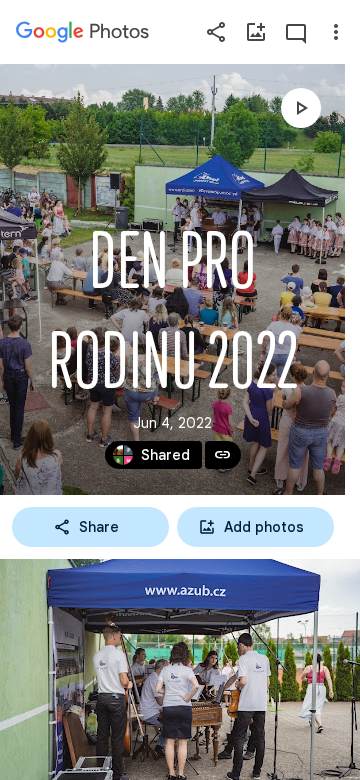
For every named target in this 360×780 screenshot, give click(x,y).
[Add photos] (256, 32)
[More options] (336, 32)
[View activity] (296, 32)
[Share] (216, 32)
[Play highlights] (301, 108)
